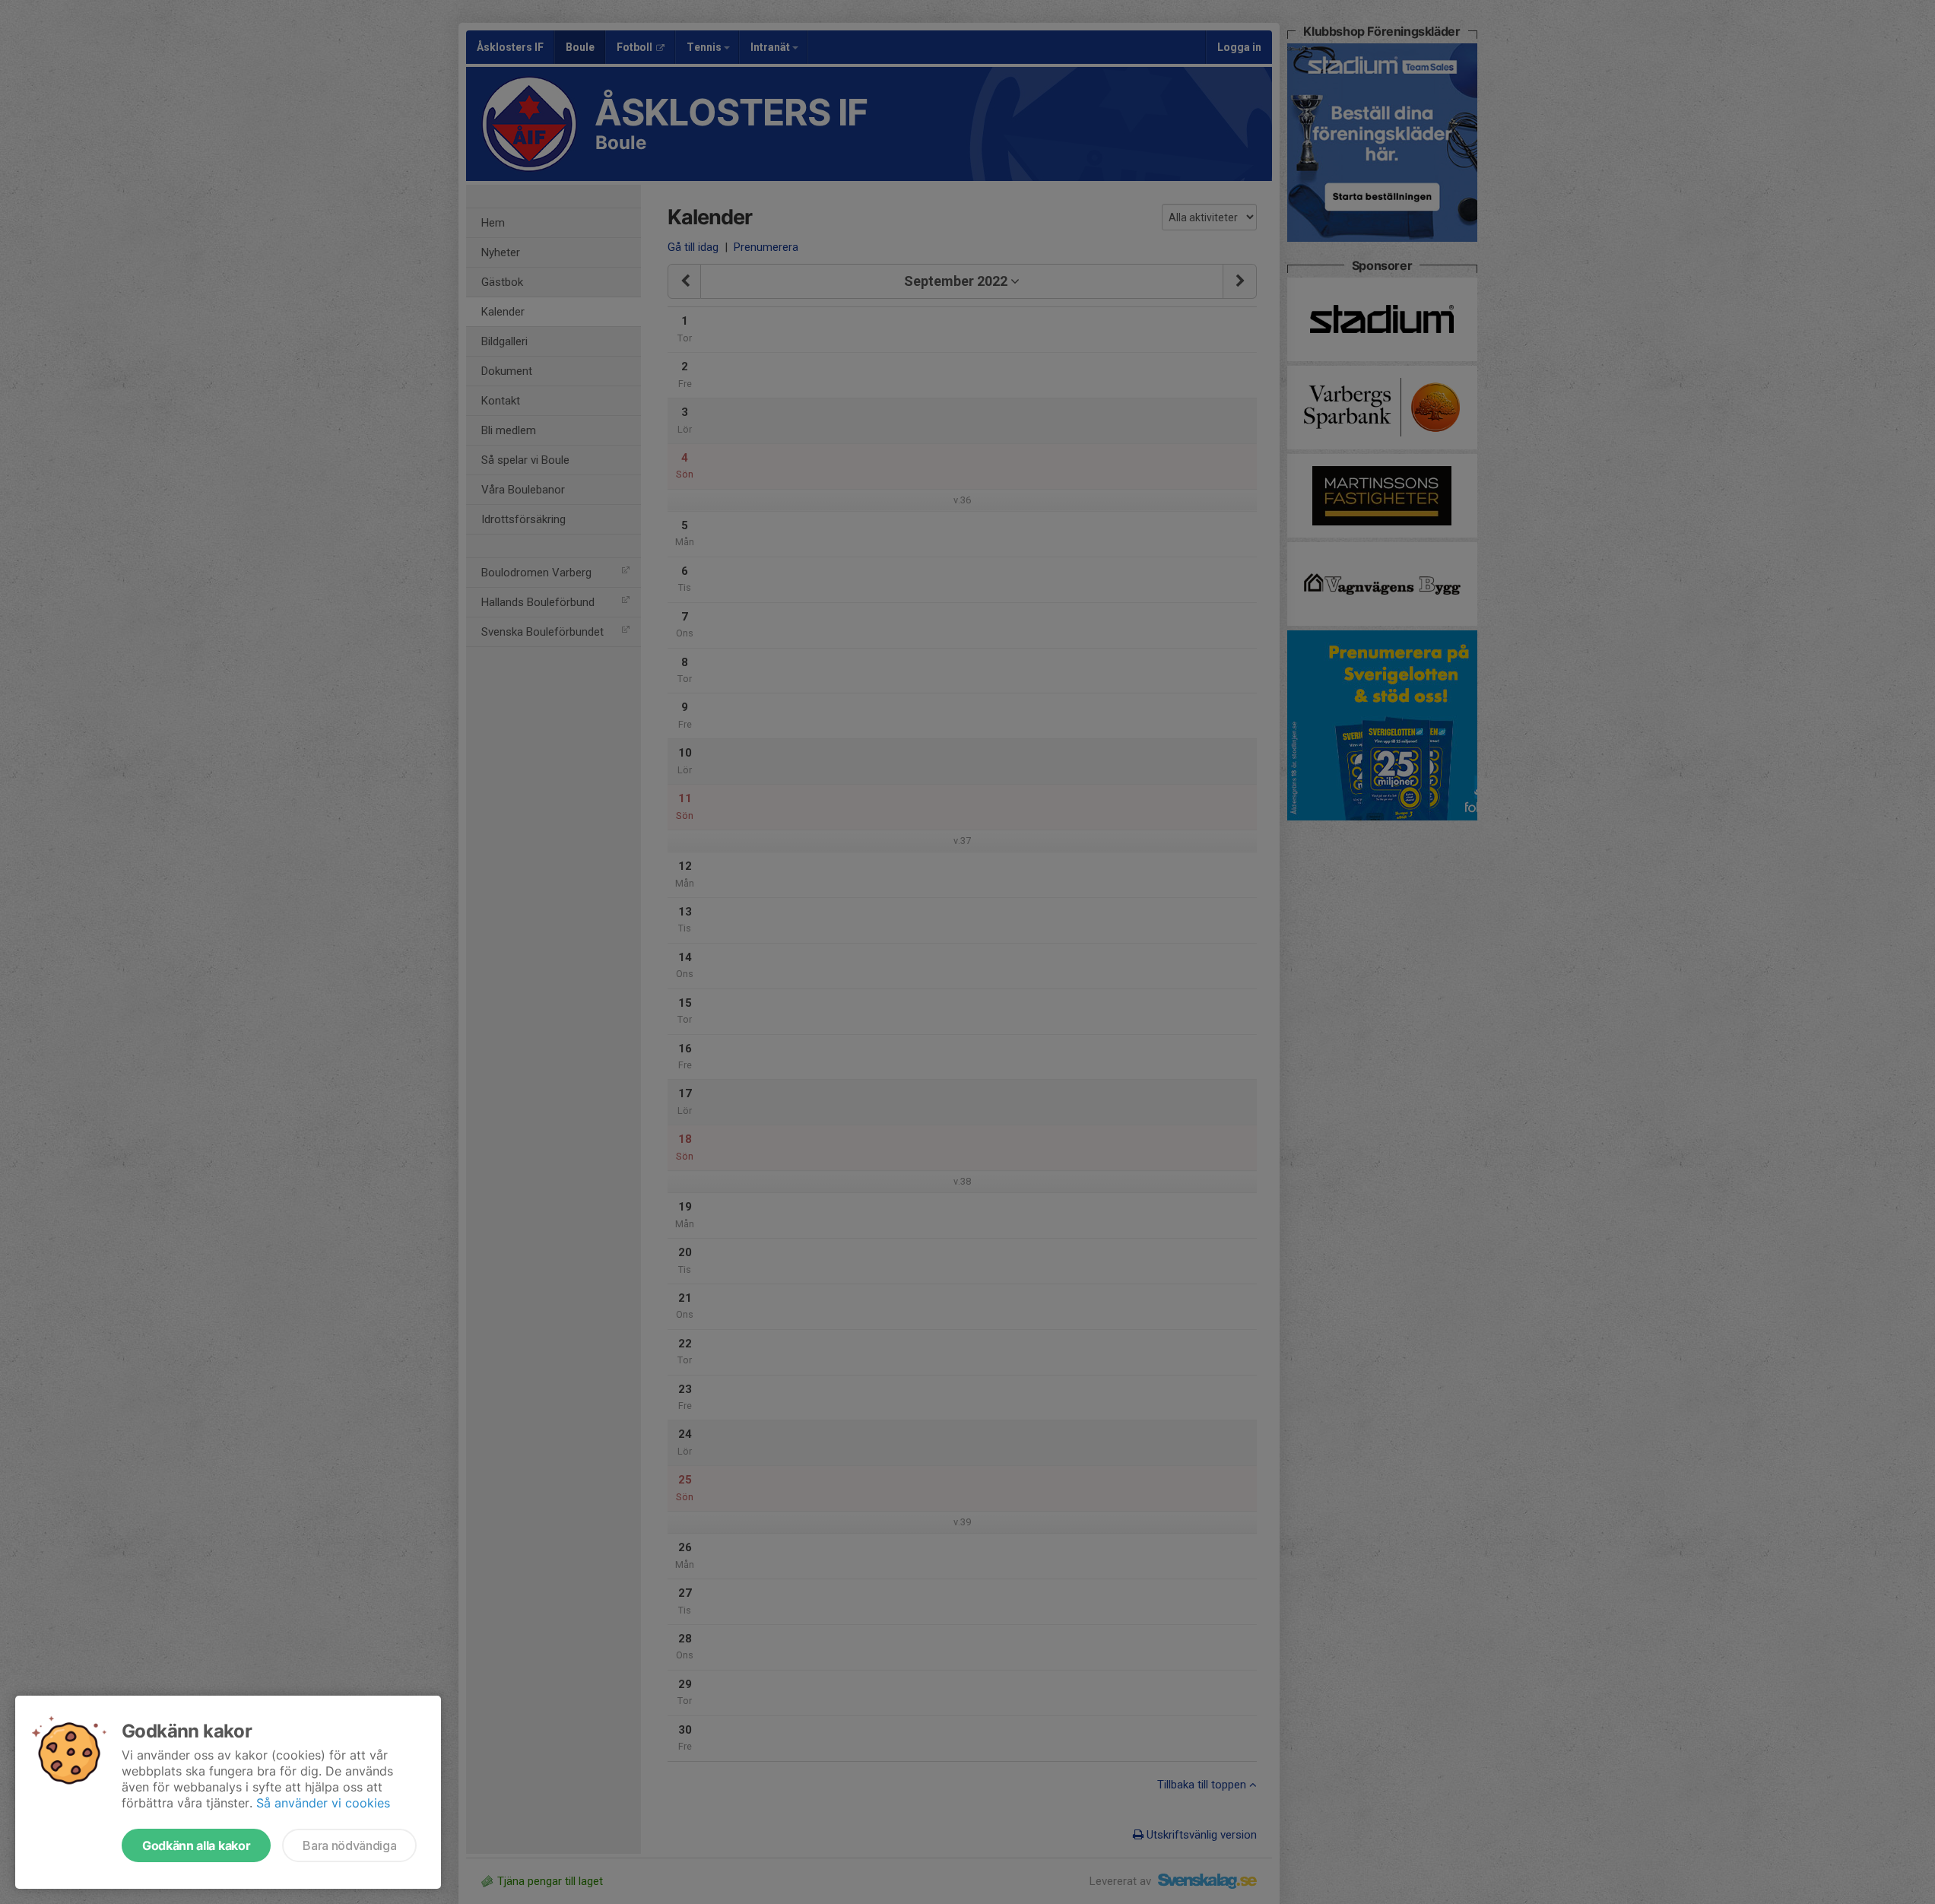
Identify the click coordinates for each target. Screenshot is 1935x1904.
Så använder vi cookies (323, 1803)
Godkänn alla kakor (196, 1845)
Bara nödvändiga (349, 1845)
